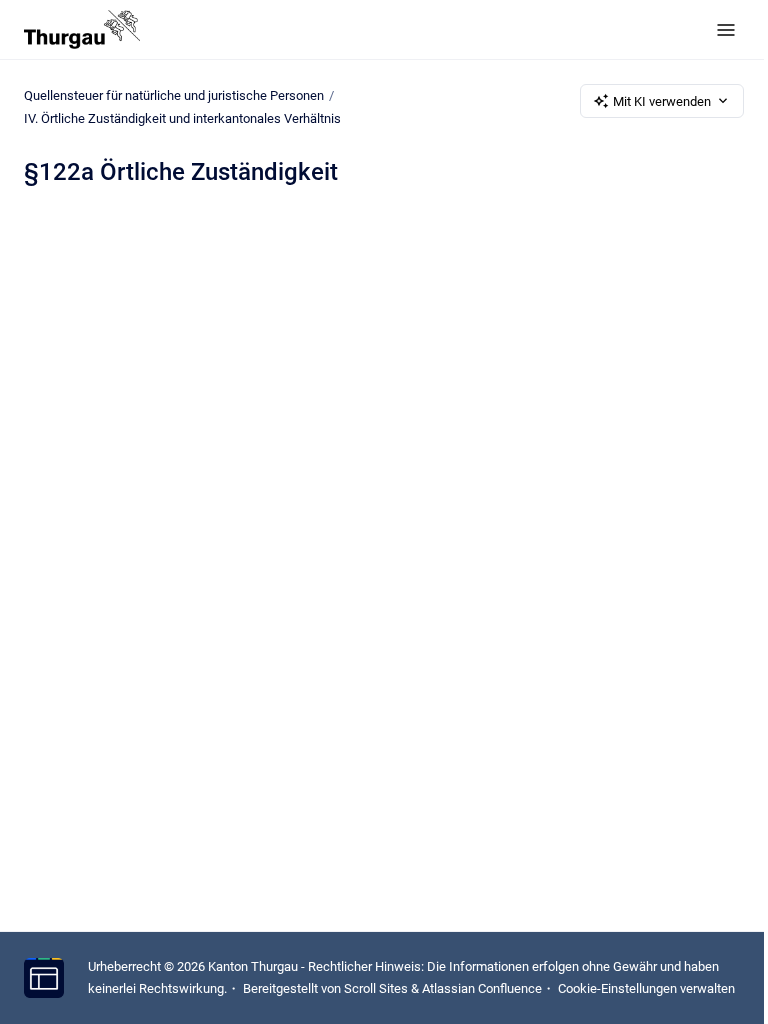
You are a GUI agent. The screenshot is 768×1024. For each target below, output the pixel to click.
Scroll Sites (376, 988)
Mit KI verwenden (662, 101)
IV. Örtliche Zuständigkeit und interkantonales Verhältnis (182, 118)
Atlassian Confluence (482, 988)
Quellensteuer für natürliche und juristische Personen (174, 95)
